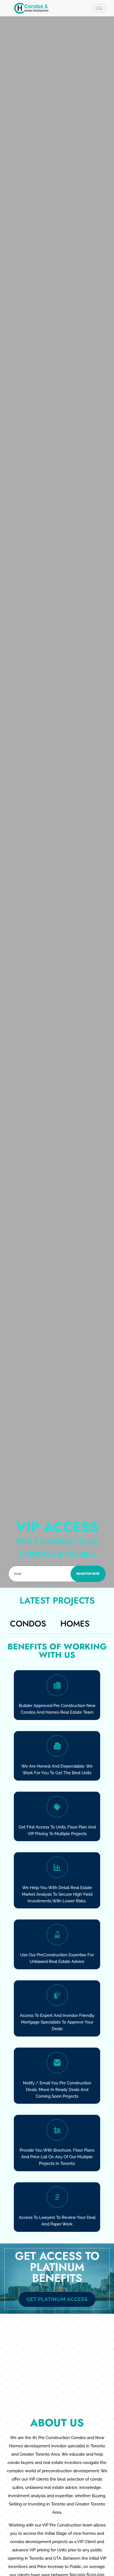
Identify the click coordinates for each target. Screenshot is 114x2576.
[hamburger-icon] (99, 8)
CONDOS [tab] (28, 1624)
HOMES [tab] (75, 1624)
